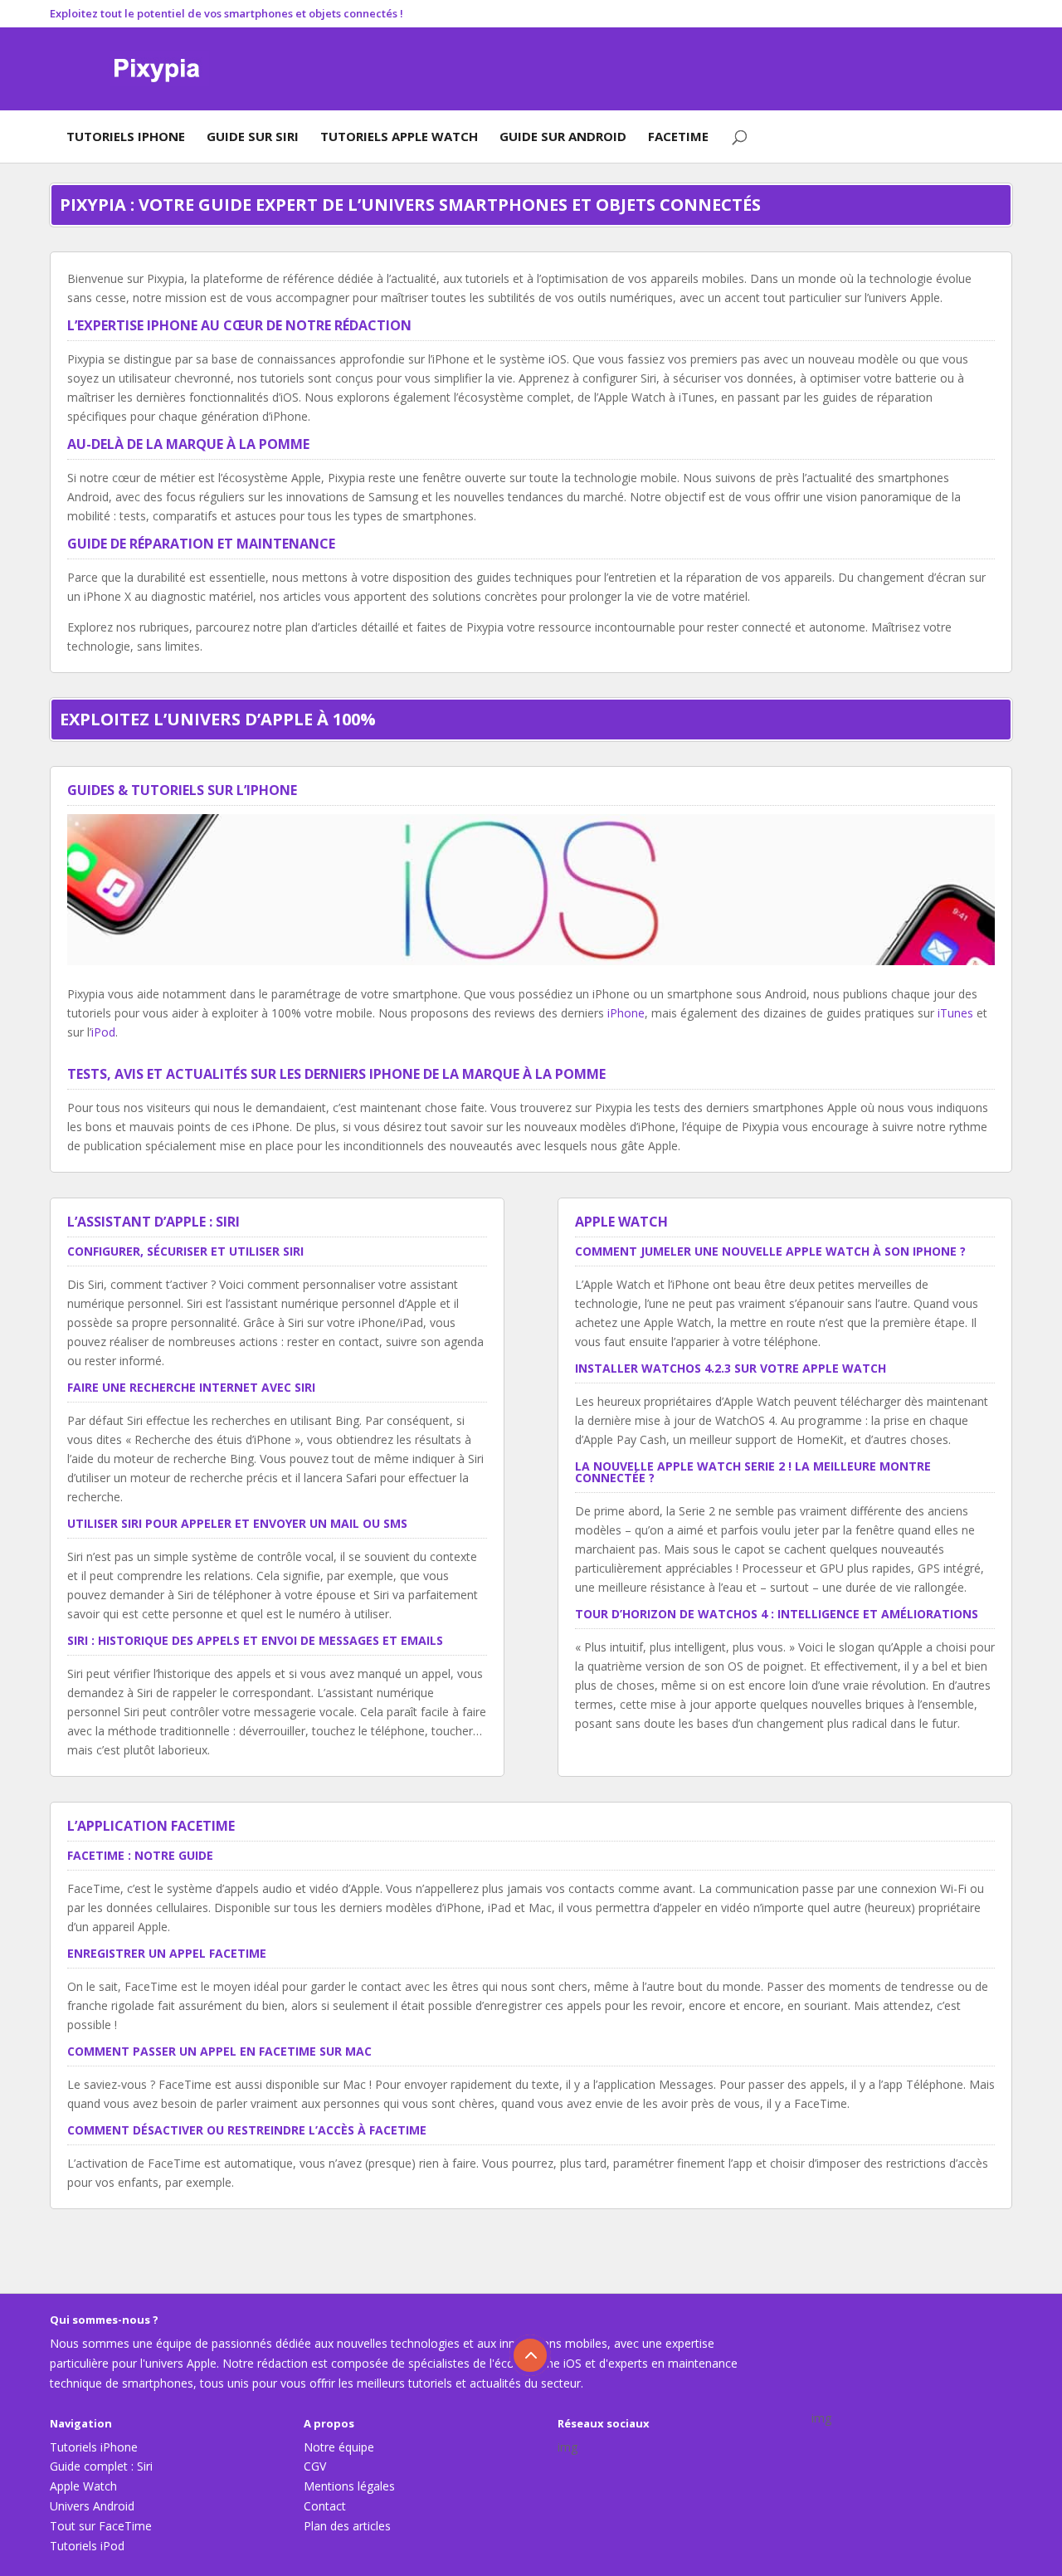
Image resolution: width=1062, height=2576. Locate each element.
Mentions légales (349, 2486)
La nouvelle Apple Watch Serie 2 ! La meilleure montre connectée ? (753, 1472)
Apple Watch (83, 2486)
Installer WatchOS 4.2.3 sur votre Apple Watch (731, 1368)
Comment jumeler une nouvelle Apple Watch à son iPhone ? (770, 1251)
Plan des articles (347, 2526)
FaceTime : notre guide (140, 1855)
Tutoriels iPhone (126, 136)
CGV (315, 2466)
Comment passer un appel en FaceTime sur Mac (219, 2051)
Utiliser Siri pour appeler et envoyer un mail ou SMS (237, 1523)
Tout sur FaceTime (101, 2526)
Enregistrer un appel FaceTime (167, 1953)
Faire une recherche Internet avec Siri (191, 1387)
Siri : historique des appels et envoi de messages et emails (255, 1640)
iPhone (626, 1013)
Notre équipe (339, 2447)
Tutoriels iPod (87, 2546)
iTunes (955, 1013)
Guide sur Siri (253, 136)
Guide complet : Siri (101, 2466)
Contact (325, 2506)
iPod (103, 1032)
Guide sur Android (563, 136)
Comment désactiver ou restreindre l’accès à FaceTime (247, 2130)
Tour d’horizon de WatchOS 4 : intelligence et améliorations (777, 1614)
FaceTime (678, 136)
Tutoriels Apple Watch (399, 136)
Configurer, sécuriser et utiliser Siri (185, 1251)
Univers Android (92, 2506)
